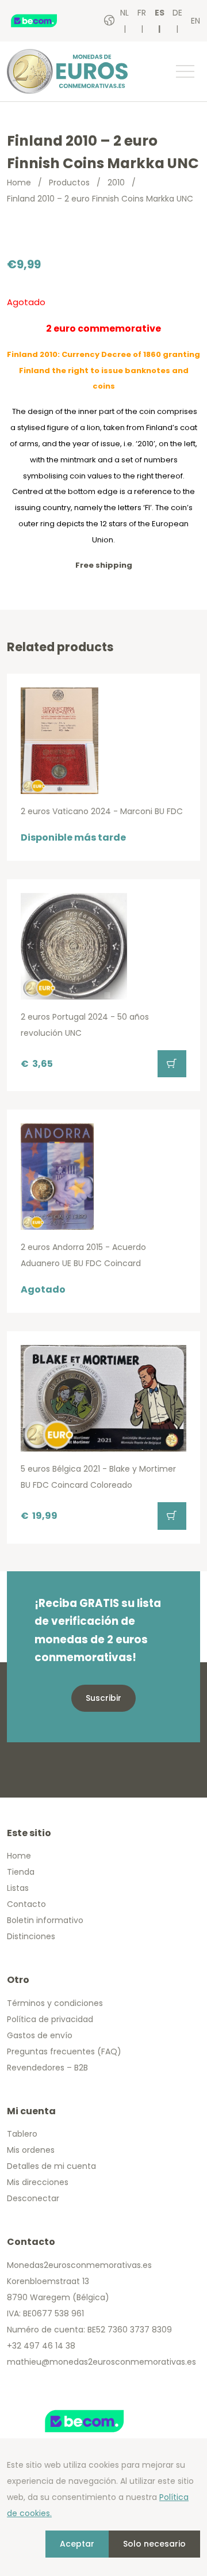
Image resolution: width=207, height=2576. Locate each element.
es (160, 13)
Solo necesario (154, 2544)
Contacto (26, 1904)
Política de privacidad (50, 2019)
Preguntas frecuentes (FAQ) (64, 2051)
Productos (69, 183)
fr (142, 13)
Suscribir (103, 1698)
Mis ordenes (31, 2150)
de (177, 13)
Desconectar (33, 2198)
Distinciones (31, 1936)
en (195, 21)
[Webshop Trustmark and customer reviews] (45, 21)
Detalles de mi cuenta (51, 2166)
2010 (116, 183)
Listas (18, 1888)
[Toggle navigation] (185, 71)
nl (124, 13)
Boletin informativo (45, 1920)
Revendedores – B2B (47, 2068)
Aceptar (77, 2544)
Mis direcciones (38, 2182)
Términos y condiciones (55, 2003)
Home (19, 183)
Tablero (22, 2134)
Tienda (21, 1872)
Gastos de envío (40, 2035)
